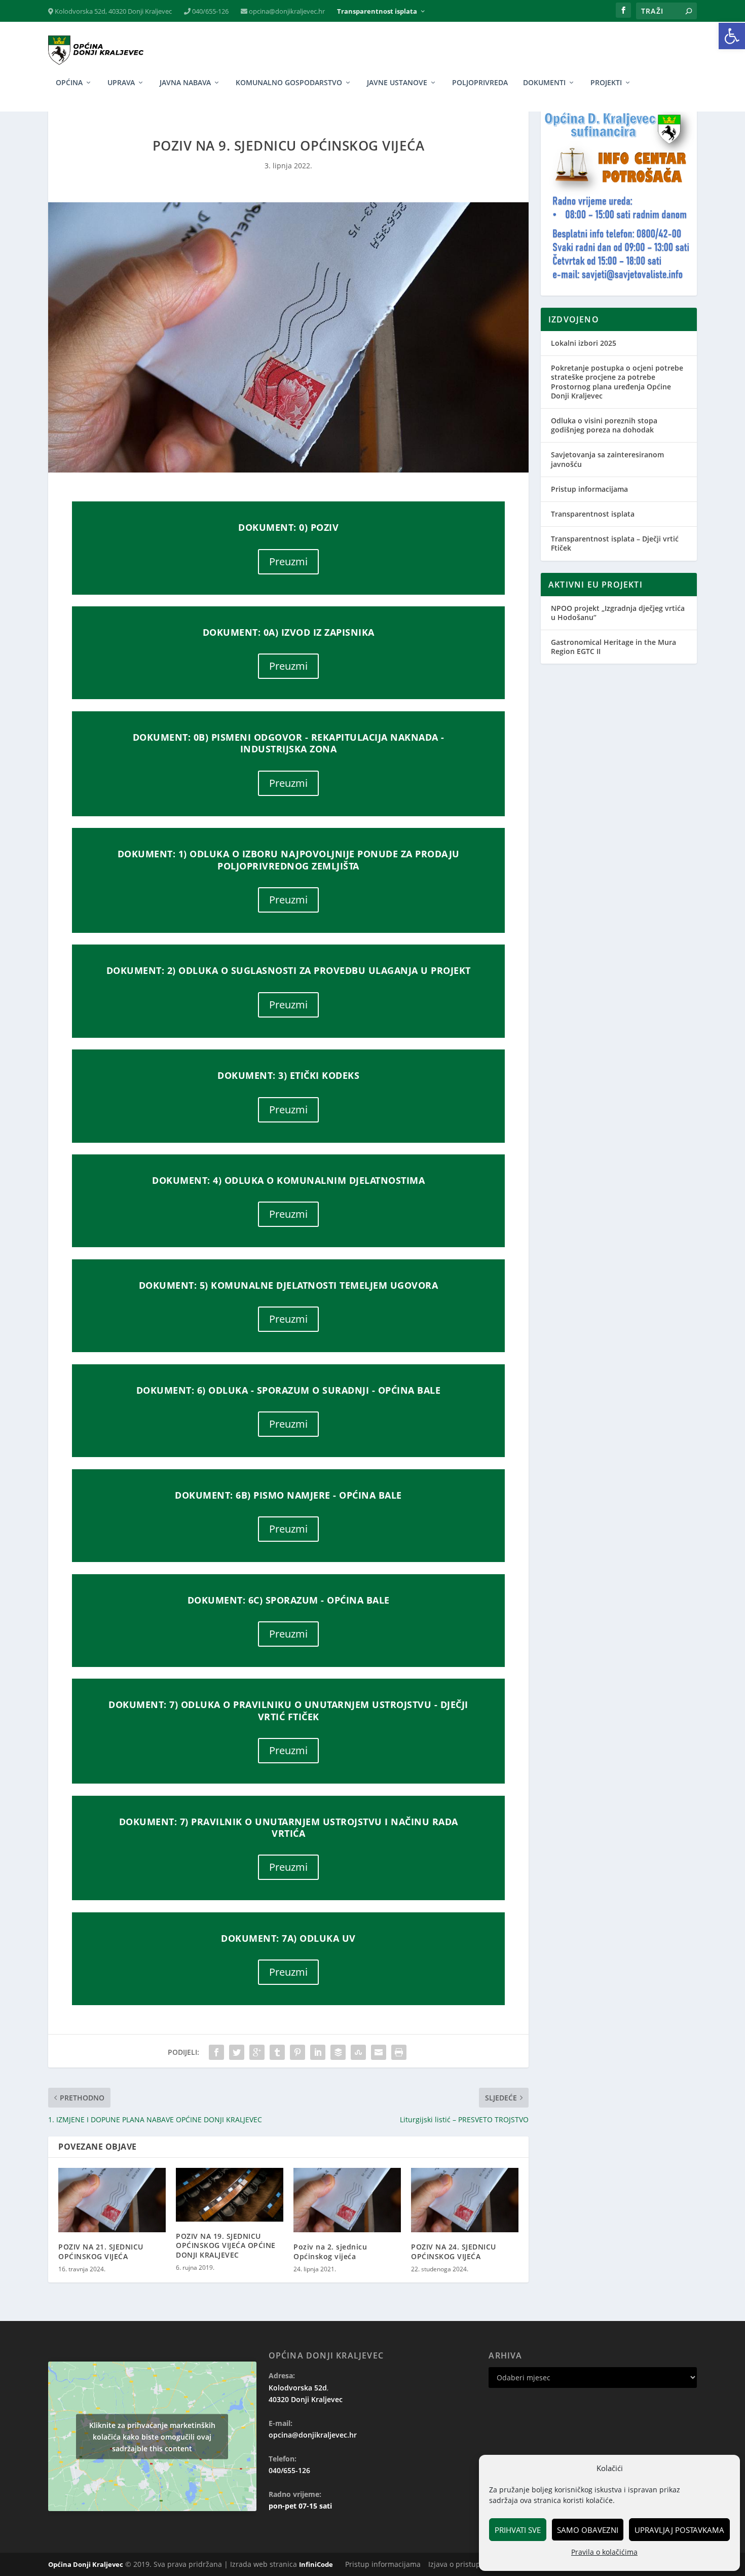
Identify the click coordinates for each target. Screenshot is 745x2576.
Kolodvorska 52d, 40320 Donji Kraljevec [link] (113, 11)
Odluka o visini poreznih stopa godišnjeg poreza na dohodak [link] (604, 425)
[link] (732, 36)
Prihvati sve (518, 2530)
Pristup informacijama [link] (589, 489)
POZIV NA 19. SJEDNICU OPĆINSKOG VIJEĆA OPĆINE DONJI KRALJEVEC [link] (226, 2245)
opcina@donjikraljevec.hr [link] (286, 11)
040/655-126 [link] (210, 11)
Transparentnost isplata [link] (377, 11)
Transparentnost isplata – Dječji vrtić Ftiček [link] (615, 543)
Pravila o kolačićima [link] (604, 2552)
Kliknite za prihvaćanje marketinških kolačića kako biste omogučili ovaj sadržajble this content (152, 2436)
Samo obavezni (588, 2530)
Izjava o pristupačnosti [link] (467, 2564)
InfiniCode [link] (316, 2564)
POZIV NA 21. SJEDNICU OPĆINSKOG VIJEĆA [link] (101, 2251)
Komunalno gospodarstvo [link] (289, 83)
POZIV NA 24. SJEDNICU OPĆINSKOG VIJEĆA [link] (454, 2251)
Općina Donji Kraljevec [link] (86, 2564)
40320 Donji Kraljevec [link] (306, 2399)
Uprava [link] (121, 83)
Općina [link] (69, 83)
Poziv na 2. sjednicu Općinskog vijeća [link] (330, 2251)
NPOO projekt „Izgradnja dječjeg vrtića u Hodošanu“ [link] (618, 613)
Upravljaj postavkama (679, 2530)
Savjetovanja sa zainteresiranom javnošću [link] (607, 459)
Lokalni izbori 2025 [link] (584, 343)
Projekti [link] (606, 83)
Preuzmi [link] (288, 561)
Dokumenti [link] (544, 83)
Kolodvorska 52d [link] (298, 2388)
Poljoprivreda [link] (480, 83)
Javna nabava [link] (185, 83)
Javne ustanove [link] (397, 83)
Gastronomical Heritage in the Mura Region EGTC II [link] (613, 647)
